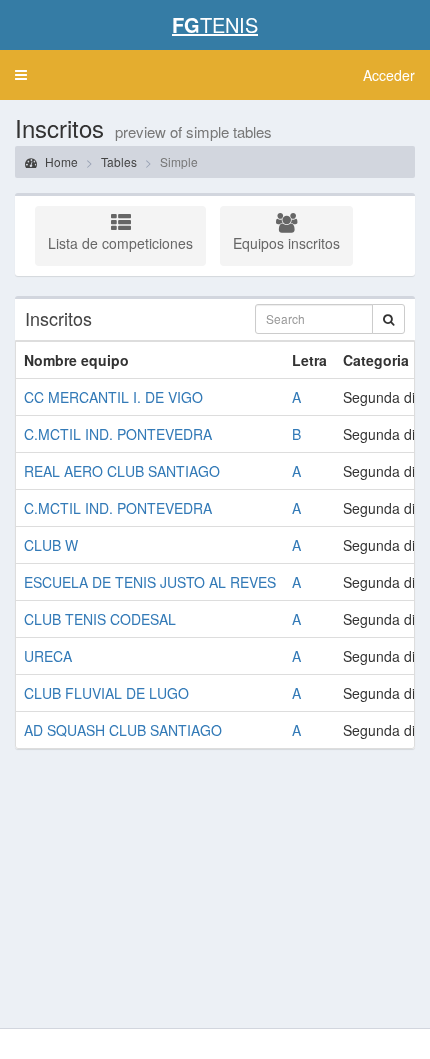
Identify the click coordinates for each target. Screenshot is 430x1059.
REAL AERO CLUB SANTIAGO (122, 471)
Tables (119, 161)
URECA (48, 656)
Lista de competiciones (120, 243)
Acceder (389, 75)
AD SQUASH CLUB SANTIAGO (123, 730)
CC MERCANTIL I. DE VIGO (113, 397)
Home (60, 161)
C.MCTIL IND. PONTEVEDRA (118, 434)
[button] (21, 75)
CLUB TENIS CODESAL (100, 619)
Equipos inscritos (286, 243)
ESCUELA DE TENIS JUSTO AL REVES (150, 582)
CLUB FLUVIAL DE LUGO (106, 693)
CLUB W (51, 545)
